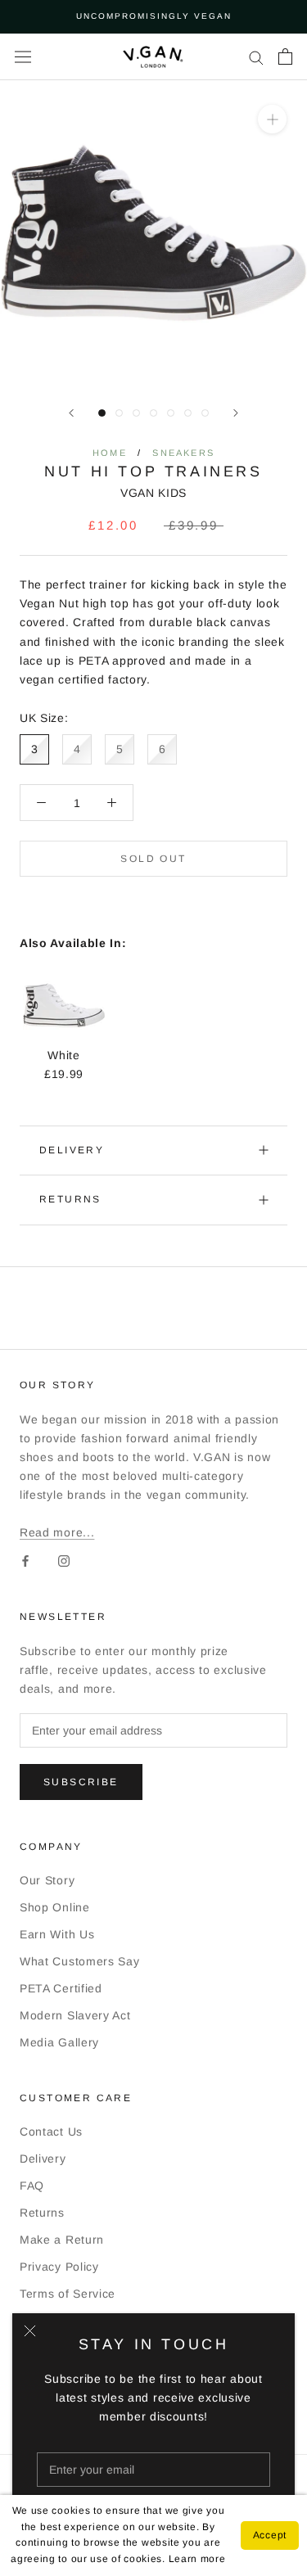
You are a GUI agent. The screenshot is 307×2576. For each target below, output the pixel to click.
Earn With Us (57, 1934)
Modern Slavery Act (75, 2015)
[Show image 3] (136, 413)
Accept (270, 2535)
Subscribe (81, 1782)
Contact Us (51, 2132)
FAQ (32, 2186)
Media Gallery (59, 2042)
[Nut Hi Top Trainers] (64, 973)
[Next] (236, 413)
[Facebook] (25, 1561)
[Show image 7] (205, 413)
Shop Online (55, 1907)
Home (110, 453)
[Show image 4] (153, 413)
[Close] (30, 2331)
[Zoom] (272, 118)
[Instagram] (64, 1561)
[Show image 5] (171, 413)
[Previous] (71, 413)
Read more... (57, 1532)
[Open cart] (285, 56)
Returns (70, 1199)
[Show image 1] (102, 413)
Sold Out (153, 859)
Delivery (72, 1150)
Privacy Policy (59, 2267)
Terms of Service (68, 2294)
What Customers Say (80, 1961)
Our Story (47, 1880)
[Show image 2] (119, 413)
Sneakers (183, 453)
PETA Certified (61, 1988)
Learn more (197, 2559)
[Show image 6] (188, 413)
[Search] (256, 57)
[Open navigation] (23, 56)
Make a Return (62, 2240)
